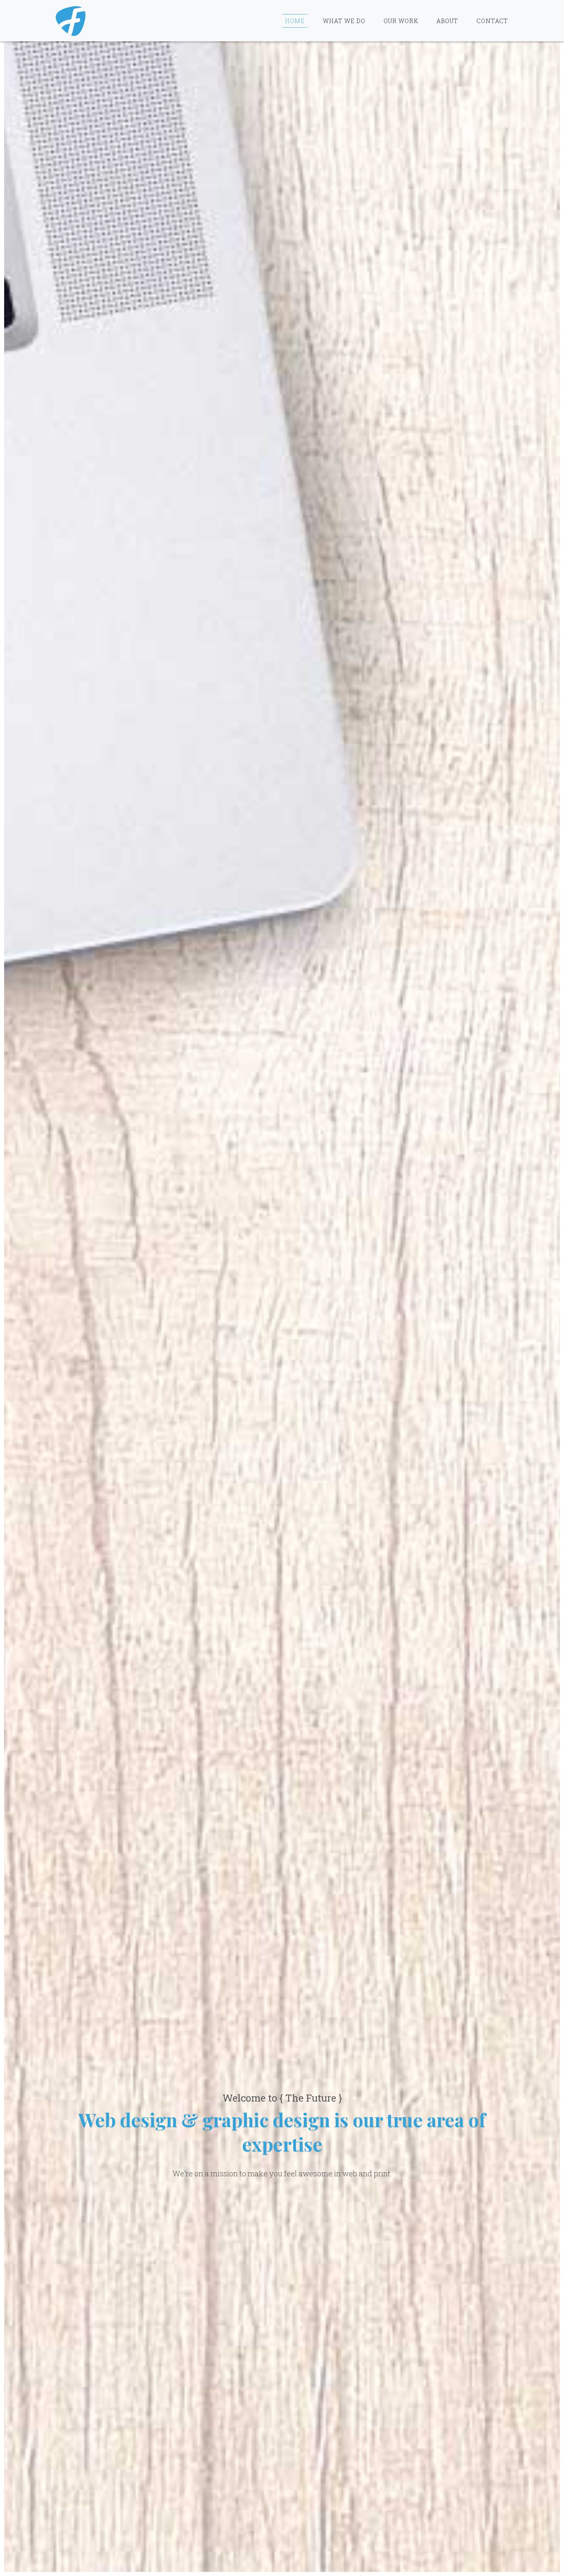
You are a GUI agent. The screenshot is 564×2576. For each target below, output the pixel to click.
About (447, 21)
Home (295, 21)
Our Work (401, 21)
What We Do (344, 21)
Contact (492, 21)
